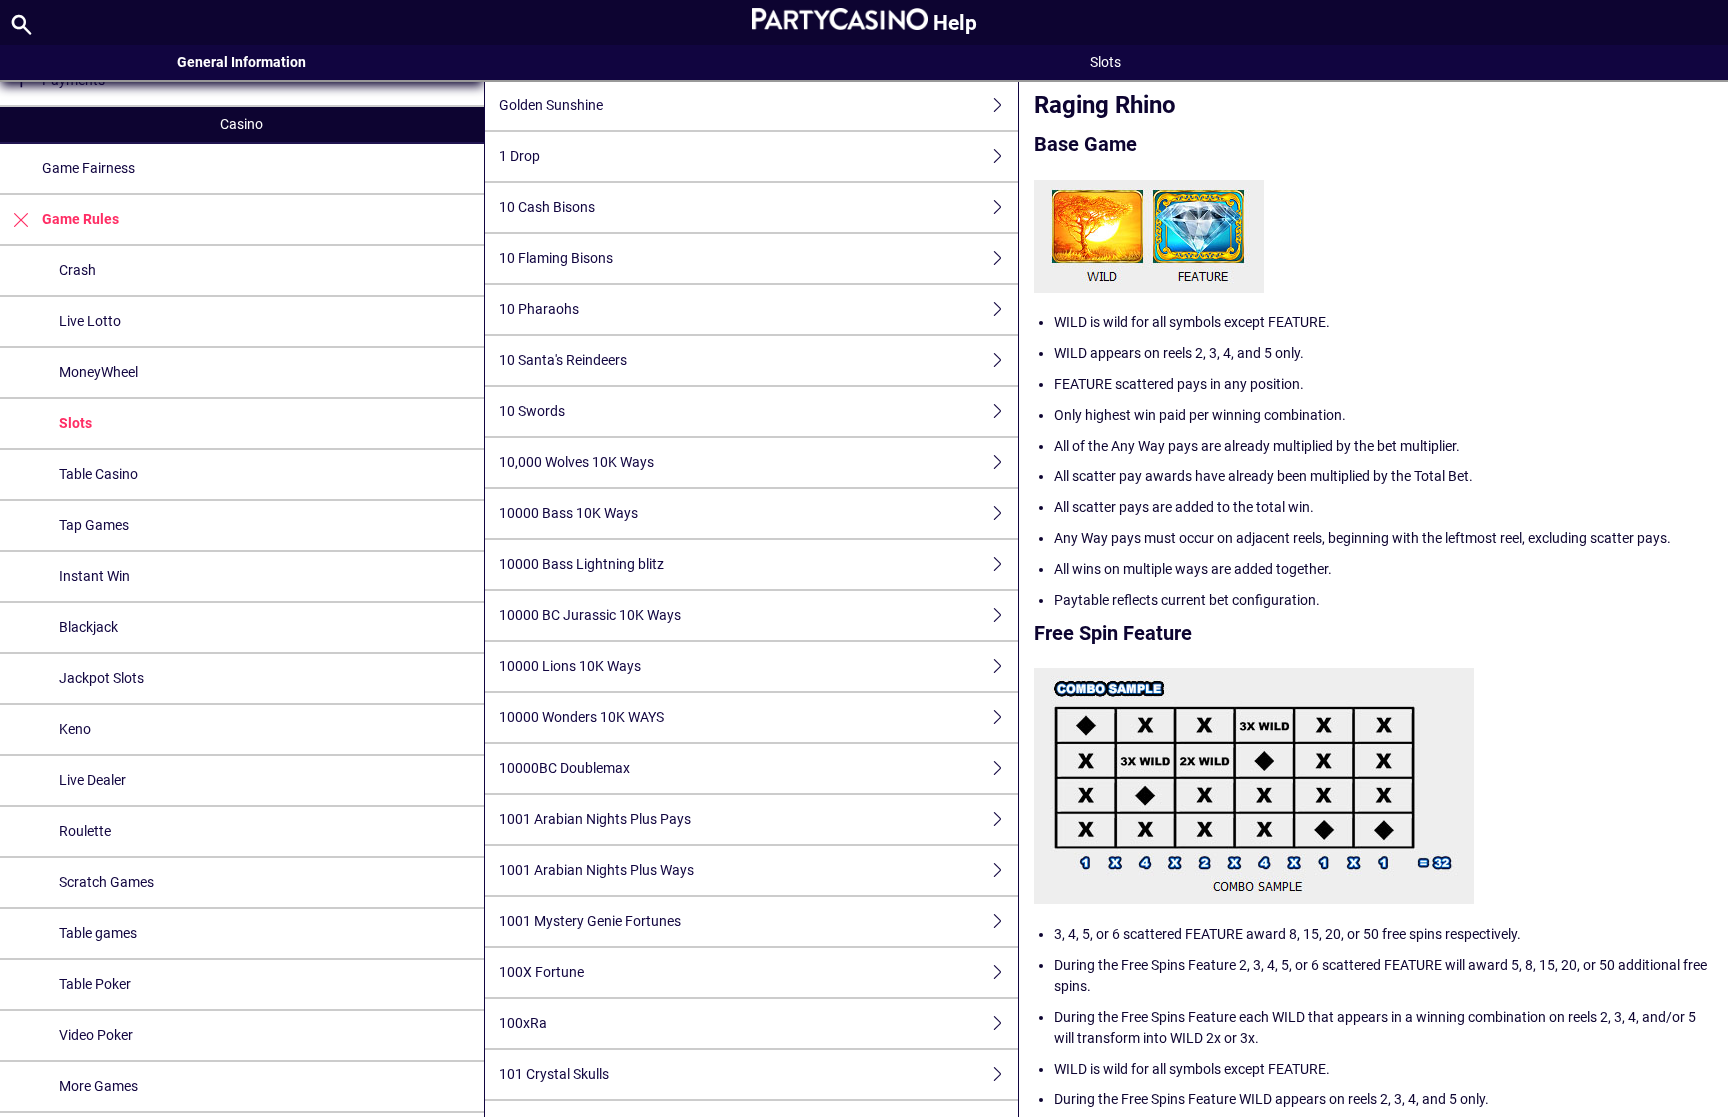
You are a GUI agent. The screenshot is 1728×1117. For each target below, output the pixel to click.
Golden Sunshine (551, 105)
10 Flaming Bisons (556, 258)
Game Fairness (88, 168)
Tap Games (94, 525)
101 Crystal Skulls (554, 1074)
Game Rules (80, 219)
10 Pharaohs (539, 309)
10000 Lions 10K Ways (570, 666)
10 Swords (532, 411)
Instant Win (94, 576)
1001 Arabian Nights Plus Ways (596, 870)
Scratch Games (106, 882)
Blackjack (88, 627)
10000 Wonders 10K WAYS (581, 717)
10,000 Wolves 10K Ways (576, 462)
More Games (98, 1086)
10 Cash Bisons (547, 207)
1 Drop (519, 156)
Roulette (85, 831)
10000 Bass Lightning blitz (581, 564)
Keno (75, 729)
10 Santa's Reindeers (563, 360)
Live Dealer (92, 780)
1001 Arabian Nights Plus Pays (595, 819)
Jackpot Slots (101, 678)
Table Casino (98, 474)
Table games (98, 933)
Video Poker (96, 1035)
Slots (75, 423)
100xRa (523, 1023)
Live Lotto (90, 321)
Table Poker (95, 984)
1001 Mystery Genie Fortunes (590, 921)
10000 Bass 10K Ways (568, 513)
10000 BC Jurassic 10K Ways (590, 615)
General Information (241, 62)
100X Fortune (541, 972)
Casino (241, 124)
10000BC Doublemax (564, 768)
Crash (77, 270)
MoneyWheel (98, 372)
